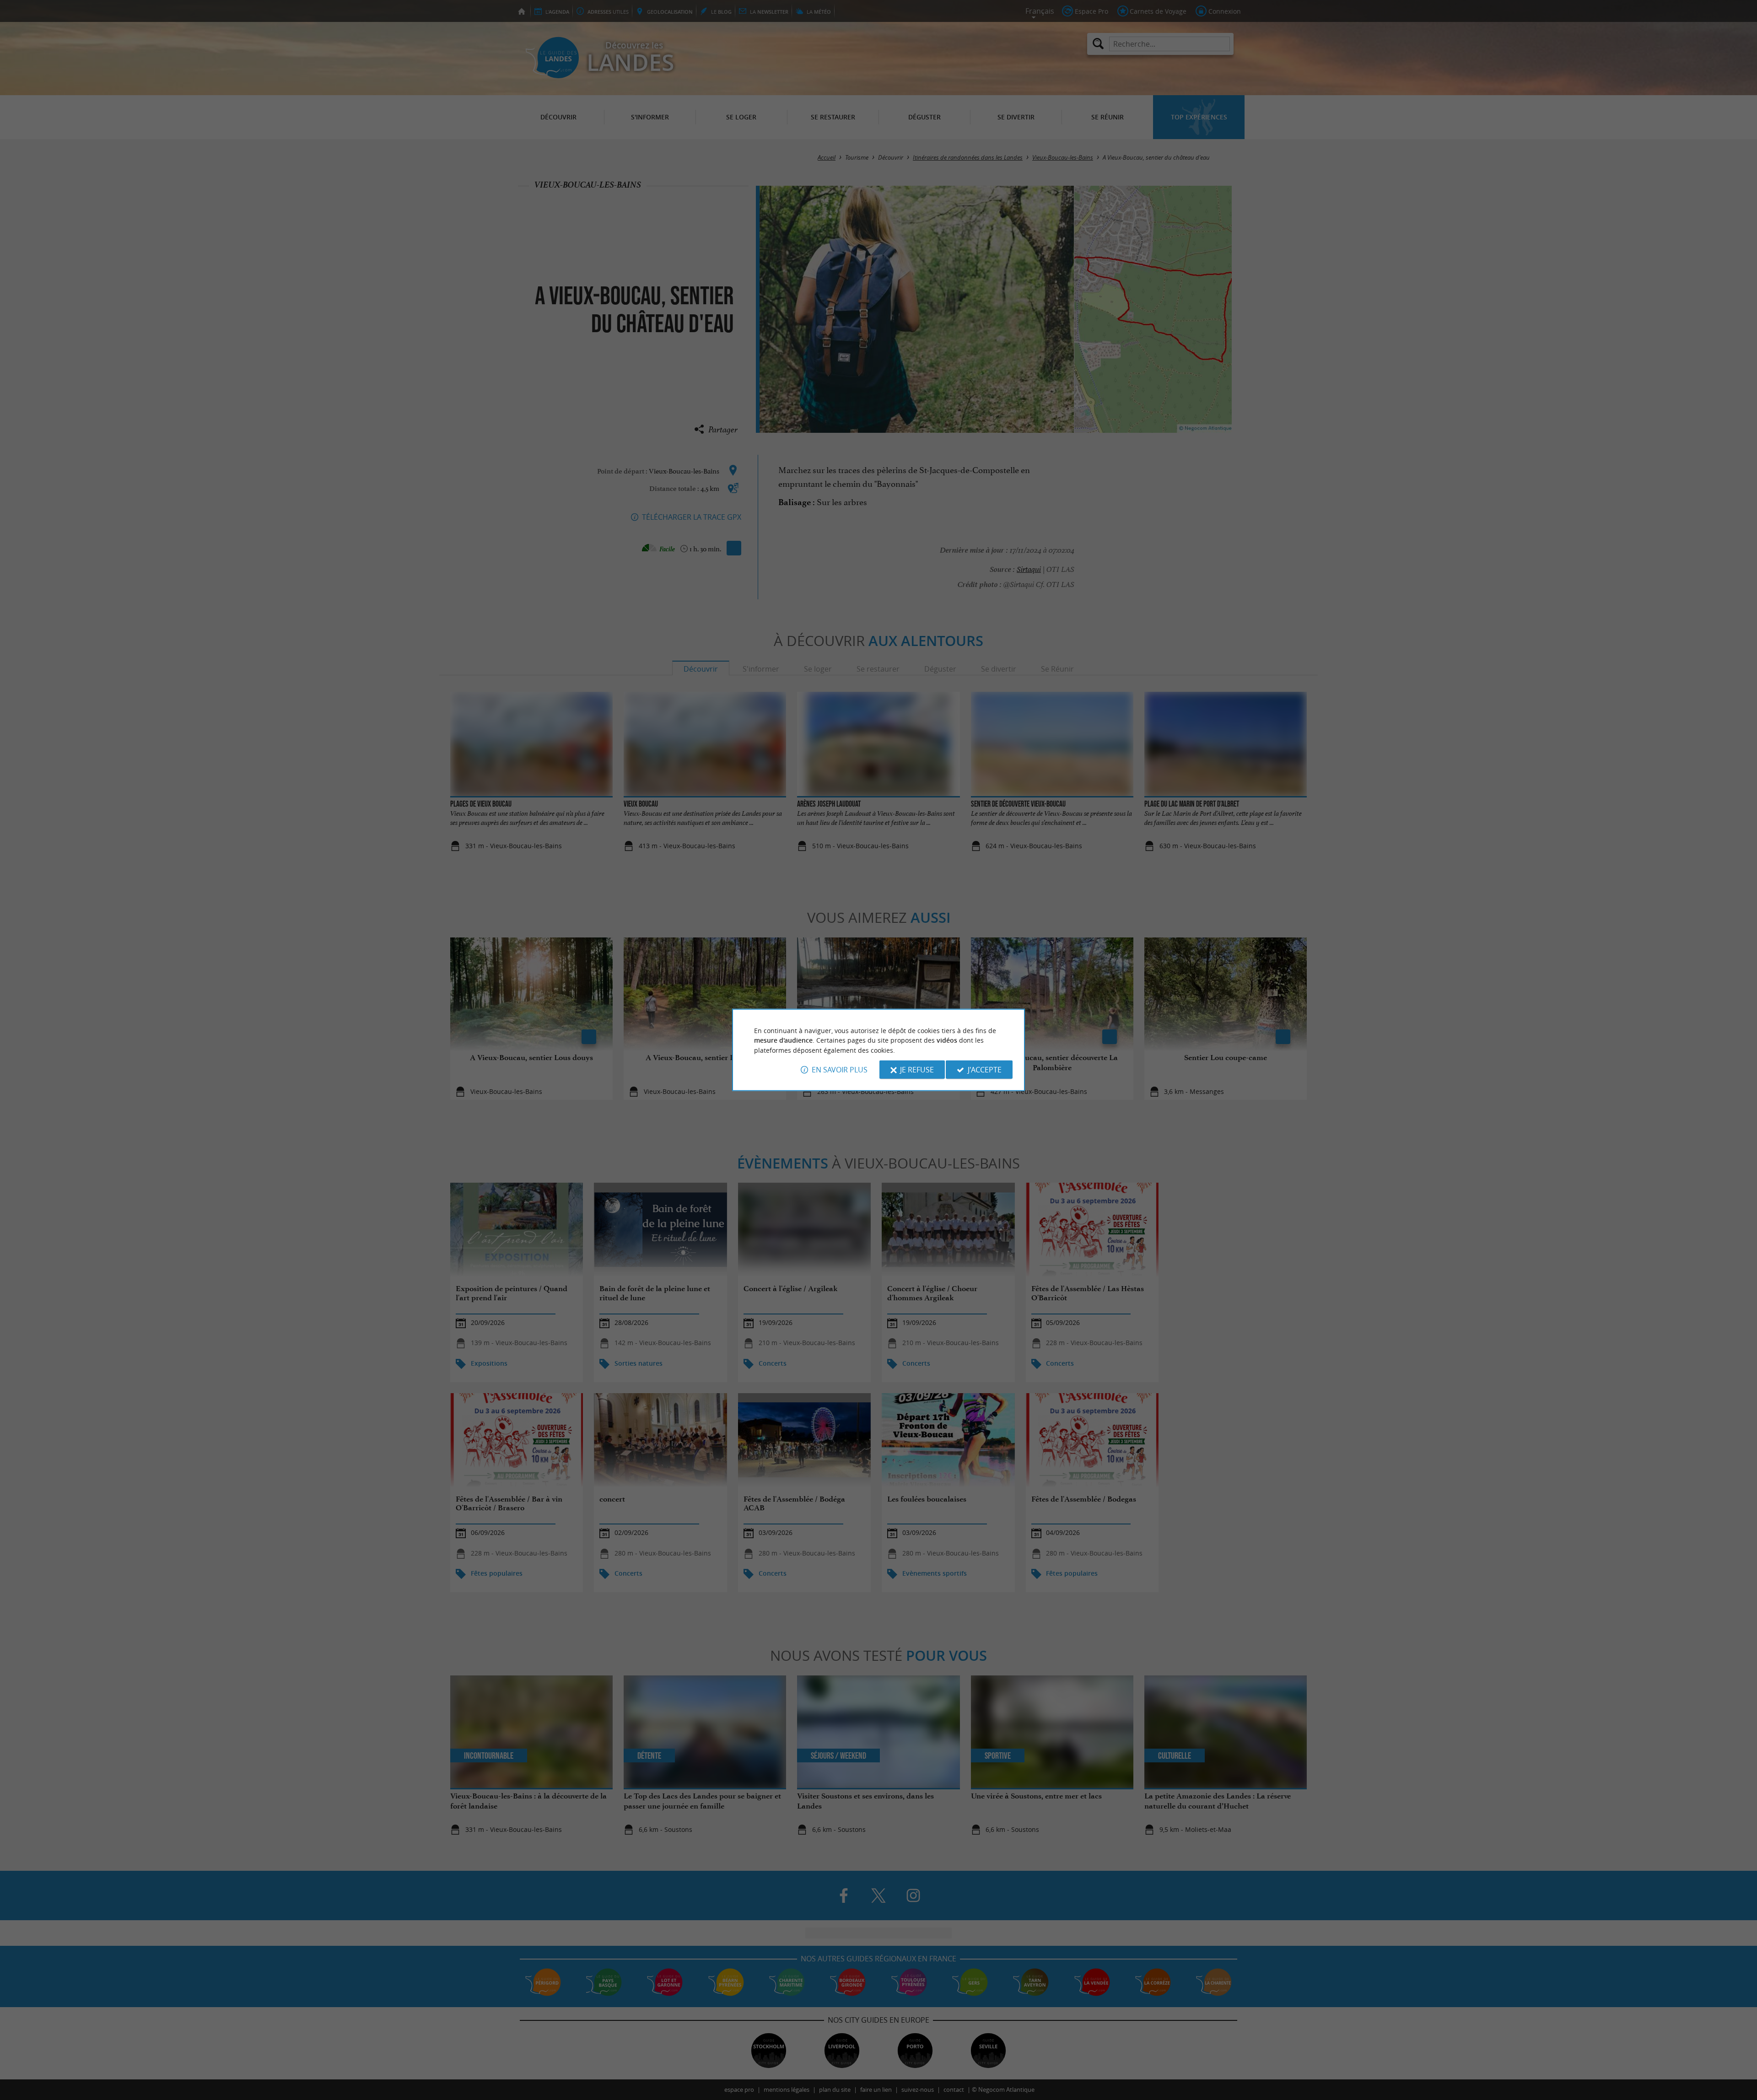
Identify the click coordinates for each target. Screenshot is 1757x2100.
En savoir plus (840, 1070)
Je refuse (917, 1070)
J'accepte (985, 1070)
